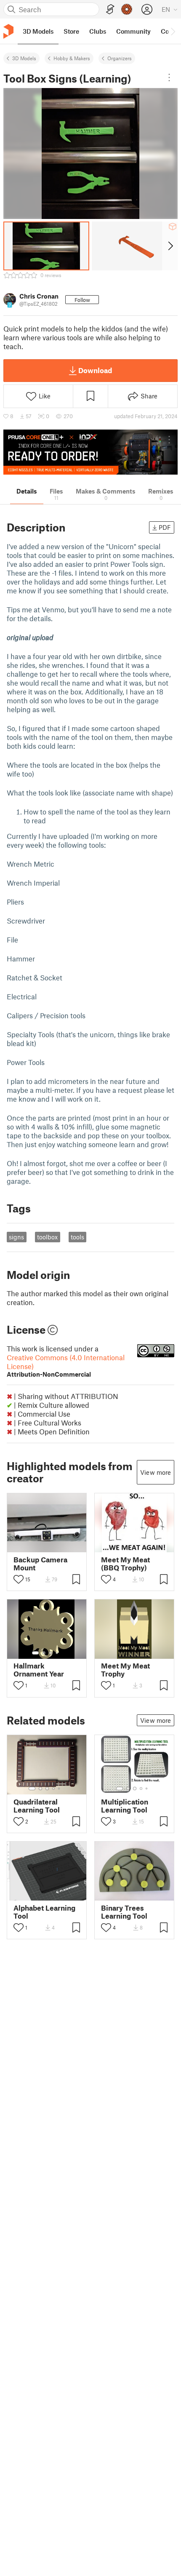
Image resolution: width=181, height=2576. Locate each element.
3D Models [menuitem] (38, 31)
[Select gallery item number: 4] (57, 1653)
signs (16, 1237)
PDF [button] (165, 527)
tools (77, 1237)
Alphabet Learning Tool (44, 1912)
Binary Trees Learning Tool (124, 1912)
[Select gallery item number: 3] (51, 1653)
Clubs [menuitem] (98, 31)
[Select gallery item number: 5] (60, 1789)
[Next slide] (170, 246)
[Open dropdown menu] (169, 77)
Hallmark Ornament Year (39, 1670)
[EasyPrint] (110, 9)
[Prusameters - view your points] (127, 9)
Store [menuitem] (71, 31)
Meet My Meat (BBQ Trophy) (125, 1564)
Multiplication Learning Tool (125, 1806)
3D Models (24, 58)
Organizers (120, 58)
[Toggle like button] (19, 1579)
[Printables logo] (8, 31)
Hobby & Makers (72, 58)
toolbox (47, 1237)
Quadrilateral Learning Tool (37, 1806)
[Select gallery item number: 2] (44, 1653)
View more (156, 1472)
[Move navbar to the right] (173, 31)
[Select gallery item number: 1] (35, 1653)
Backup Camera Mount (40, 1564)
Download (95, 370)
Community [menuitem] (133, 31)
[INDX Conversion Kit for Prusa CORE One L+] (90, 452)
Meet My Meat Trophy (125, 1670)
